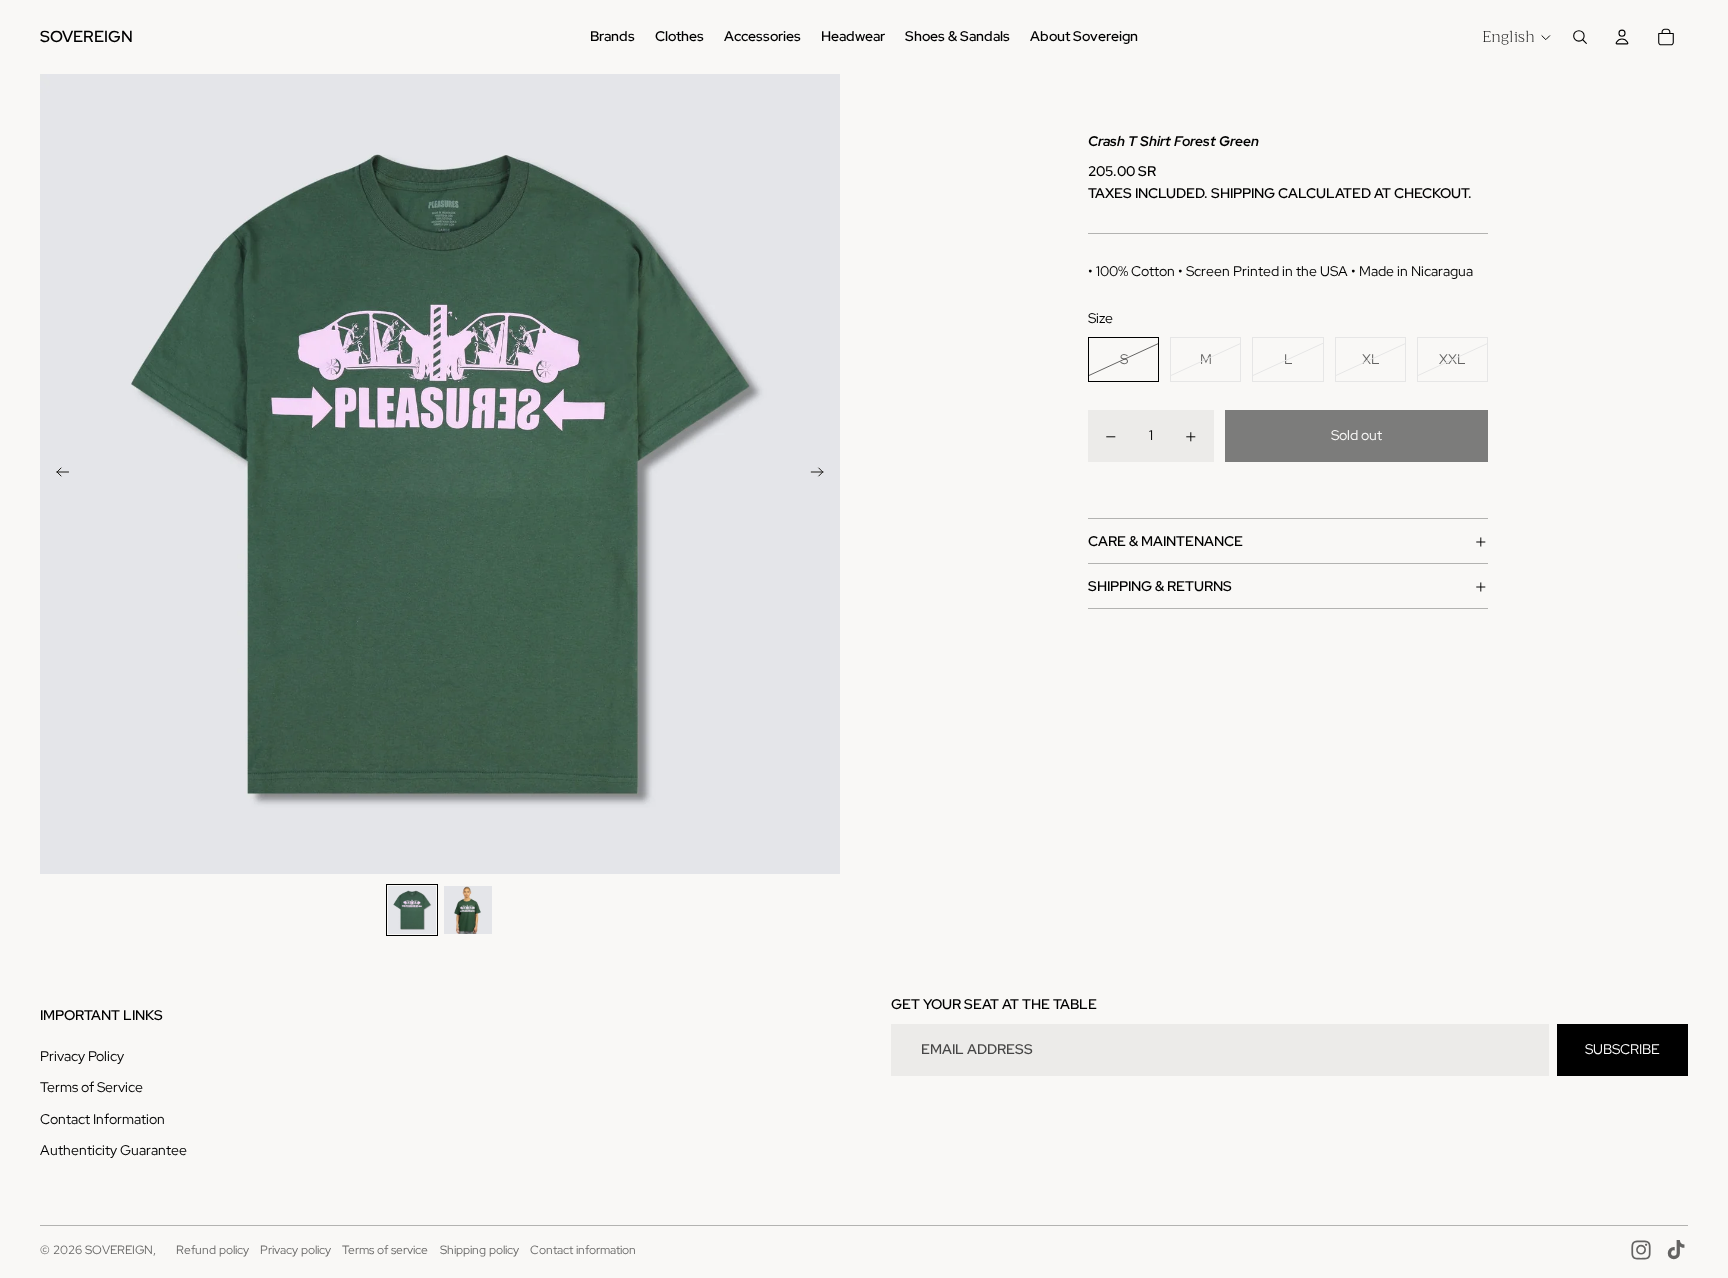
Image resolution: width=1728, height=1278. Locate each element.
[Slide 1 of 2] (412, 910)
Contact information (583, 1250)
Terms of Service (91, 1087)
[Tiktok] (1676, 1250)
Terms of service (385, 1250)
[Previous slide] (56, 474)
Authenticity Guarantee (113, 1150)
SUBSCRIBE (1622, 1049)
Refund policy (212, 1250)
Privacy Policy (82, 1056)
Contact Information (102, 1119)
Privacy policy (295, 1250)
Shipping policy (479, 1250)
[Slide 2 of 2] (468, 910)
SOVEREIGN (119, 1250)
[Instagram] (1641, 1250)
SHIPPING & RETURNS (1160, 586)
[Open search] (1580, 37)
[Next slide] (823, 474)
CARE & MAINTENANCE (1165, 541)
